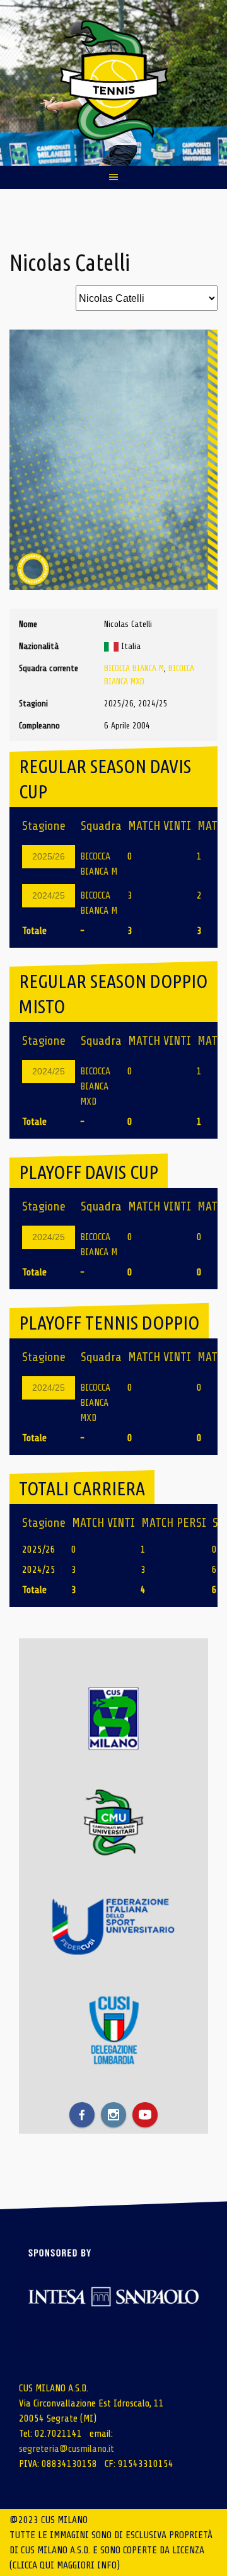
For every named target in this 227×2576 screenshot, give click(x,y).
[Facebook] (82, 2115)
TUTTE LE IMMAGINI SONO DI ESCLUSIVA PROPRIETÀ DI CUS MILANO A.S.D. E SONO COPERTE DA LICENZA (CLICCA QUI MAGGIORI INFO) (111, 2550)
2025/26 (49, 856)
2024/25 (49, 895)
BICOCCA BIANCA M (134, 668)
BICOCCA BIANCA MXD (95, 1086)
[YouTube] (145, 2115)
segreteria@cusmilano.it (67, 2449)
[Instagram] (113, 2115)
